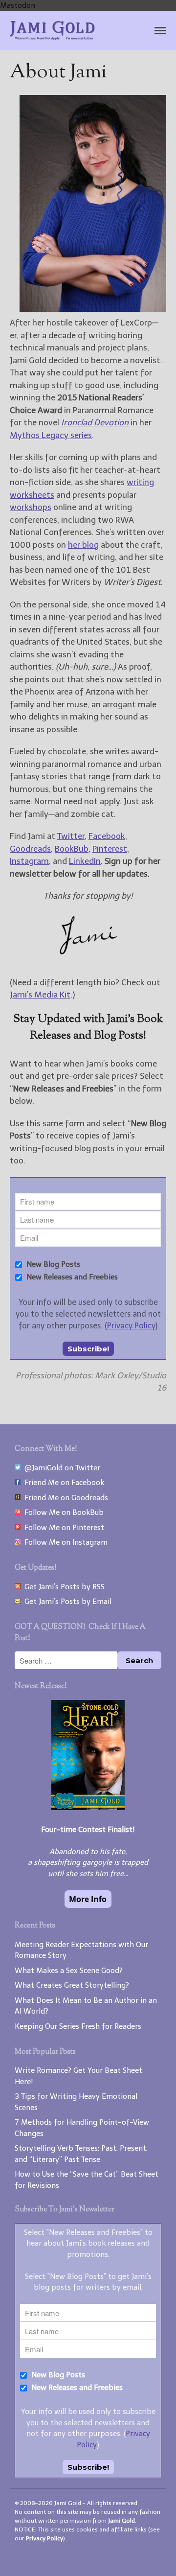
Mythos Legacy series (51, 435)
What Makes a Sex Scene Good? (69, 1971)
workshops (31, 507)
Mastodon (18, 5)
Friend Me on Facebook (62, 1483)
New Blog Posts (52, 1264)
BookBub (72, 849)
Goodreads (30, 849)
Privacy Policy (131, 1326)
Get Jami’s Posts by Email (66, 1601)
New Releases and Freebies (71, 1277)
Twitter (71, 836)
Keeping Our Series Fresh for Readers (78, 2026)
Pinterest (110, 849)
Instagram (29, 861)
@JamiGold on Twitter (60, 1468)
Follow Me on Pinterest (62, 1528)
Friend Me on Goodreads (64, 1498)
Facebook (107, 836)
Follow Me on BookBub (62, 1512)
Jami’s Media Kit (40, 995)
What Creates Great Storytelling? (72, 1985)
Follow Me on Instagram (64, 1542)
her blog (83, 545)
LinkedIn (85, 861)
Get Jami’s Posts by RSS (63, 1587)
